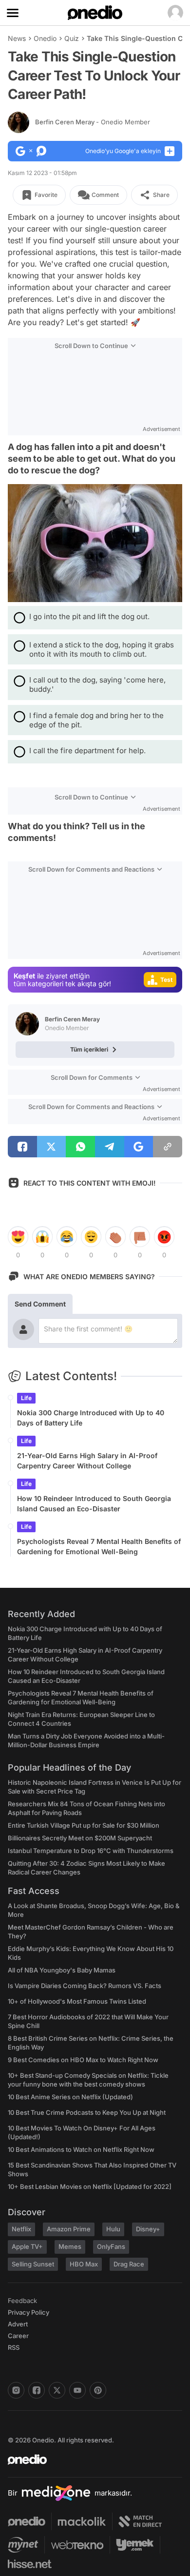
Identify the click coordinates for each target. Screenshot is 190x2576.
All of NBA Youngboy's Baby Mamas (62, 1970)
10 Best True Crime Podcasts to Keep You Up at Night (87, 2112)
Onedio (45, 38)
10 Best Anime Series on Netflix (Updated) (70, 2097)
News (17, 38)
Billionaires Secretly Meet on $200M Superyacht (80, 1838)
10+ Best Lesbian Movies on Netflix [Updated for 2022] (90, 2186)
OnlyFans (111, 2246)
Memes (70, 2246)
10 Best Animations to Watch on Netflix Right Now (81, 2149)
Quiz (72, 38)
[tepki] (18, 1237)
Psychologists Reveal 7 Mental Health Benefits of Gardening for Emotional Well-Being (99, 1546)
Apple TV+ (27, 2246)
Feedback (22, 2301)
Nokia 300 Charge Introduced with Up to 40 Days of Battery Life (91, 1418)
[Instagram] (16, 2390)
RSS (14, 2347)
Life (26, 1398)
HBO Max (84, 2264)
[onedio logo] (89, 2459)
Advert (18, 2324)
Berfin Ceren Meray (93, 122)
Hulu (113, 2229)
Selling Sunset (33, 2264)
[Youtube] (77, 2390)
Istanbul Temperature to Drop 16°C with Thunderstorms (91, 1851)
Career (18, 2336)
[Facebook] (37, 2390)
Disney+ (148, 2229)
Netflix (21, 2229)
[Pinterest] (98, 2390)
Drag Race (129, 2264)
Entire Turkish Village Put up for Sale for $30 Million (84, 1825)
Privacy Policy (28, 2312)
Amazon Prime (69, 2229)
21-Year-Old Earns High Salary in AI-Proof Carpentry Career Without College (87, 1461)
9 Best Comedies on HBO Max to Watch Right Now (83, 2060)
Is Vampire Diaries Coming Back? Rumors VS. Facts (85, 1986)
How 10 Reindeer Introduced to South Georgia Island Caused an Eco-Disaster (94, 1503)
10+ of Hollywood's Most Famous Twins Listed (77, 2001)
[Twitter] (57, 2390)
